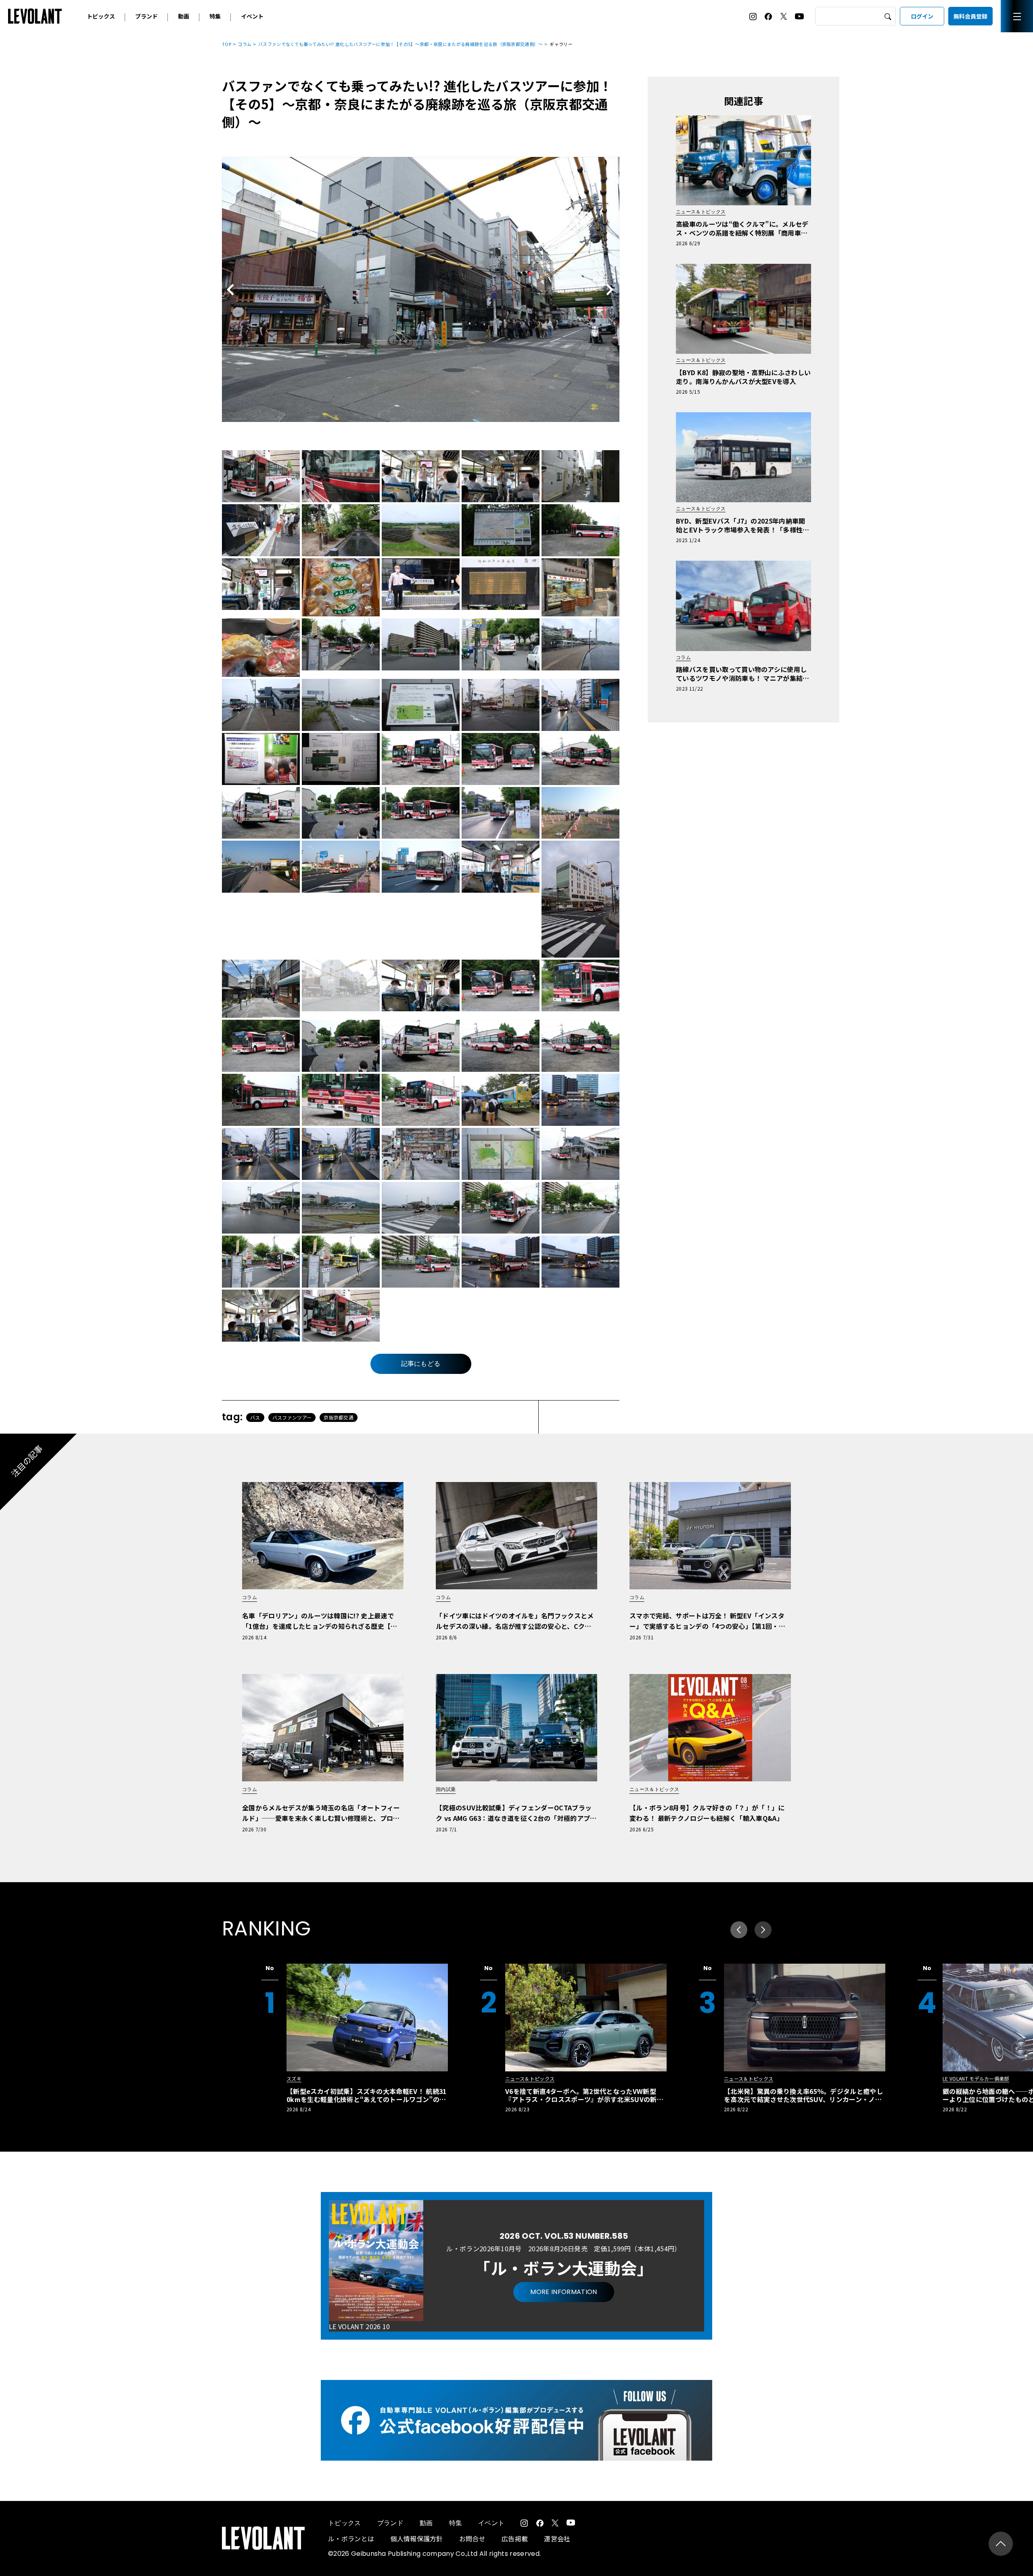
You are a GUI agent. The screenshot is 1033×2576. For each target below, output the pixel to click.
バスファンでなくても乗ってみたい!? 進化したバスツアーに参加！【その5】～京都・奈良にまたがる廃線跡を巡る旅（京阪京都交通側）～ (401, 44)
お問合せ (472, 2538)
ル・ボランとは (351, 2538)
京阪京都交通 (339, 1417)
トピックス (101, 16)
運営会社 (557, 2538)
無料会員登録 (970, 16)
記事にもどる (421, 1364)
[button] (763, 1930)
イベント (252, 16)
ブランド (146, 16)
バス (255, 1417)
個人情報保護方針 (417, 2538)
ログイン (922, 16)
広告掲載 (515, 2538)
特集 (215, 16)
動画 (184, 16)
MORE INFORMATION (564, 2292)
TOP (227, 44)
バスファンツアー (292, 1417)
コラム (245, 44)
